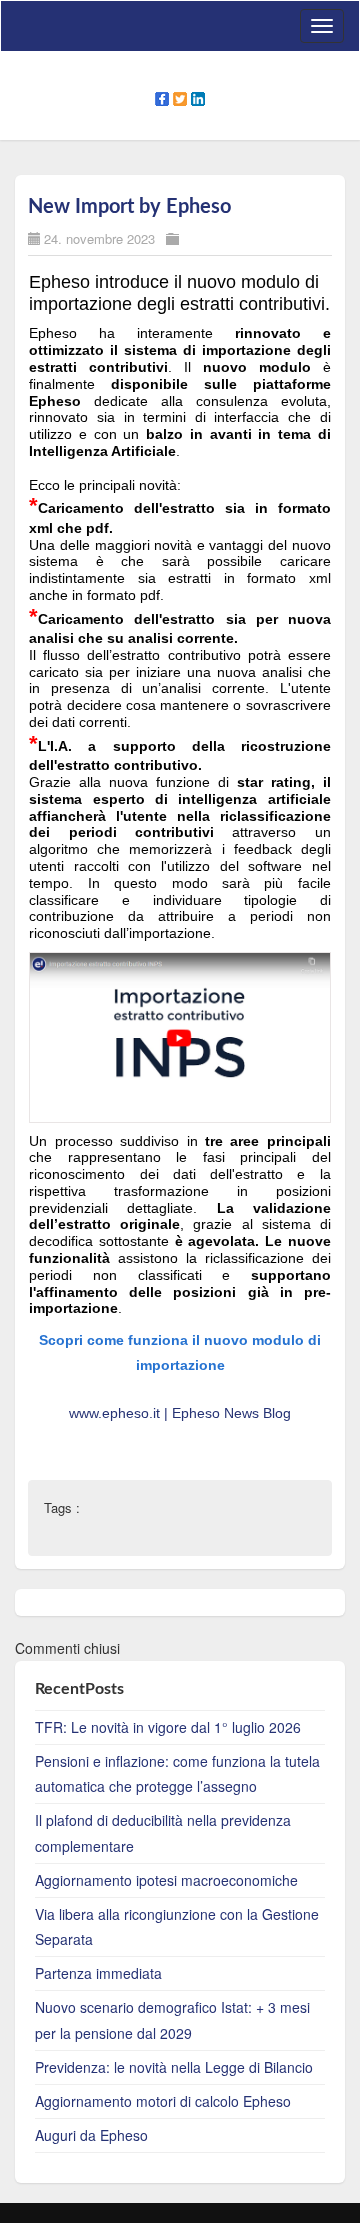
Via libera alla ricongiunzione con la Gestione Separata (177, 1926)
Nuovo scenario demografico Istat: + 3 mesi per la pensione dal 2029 (172, 2019)
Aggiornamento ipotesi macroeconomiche (166, 1880)
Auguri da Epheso (91, 2135)
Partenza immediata (98, 1973)
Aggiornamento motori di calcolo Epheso (163, 2101)
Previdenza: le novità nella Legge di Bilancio (174, 2067)
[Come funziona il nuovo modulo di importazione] (180, 1036)
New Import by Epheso (129, 207)
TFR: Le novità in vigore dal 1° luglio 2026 (168, 1727)
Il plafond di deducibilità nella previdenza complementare (163, 1832)
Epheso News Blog (231, 1413)
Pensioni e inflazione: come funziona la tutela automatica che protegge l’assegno (177, 1773)
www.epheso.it (116, 1413)
